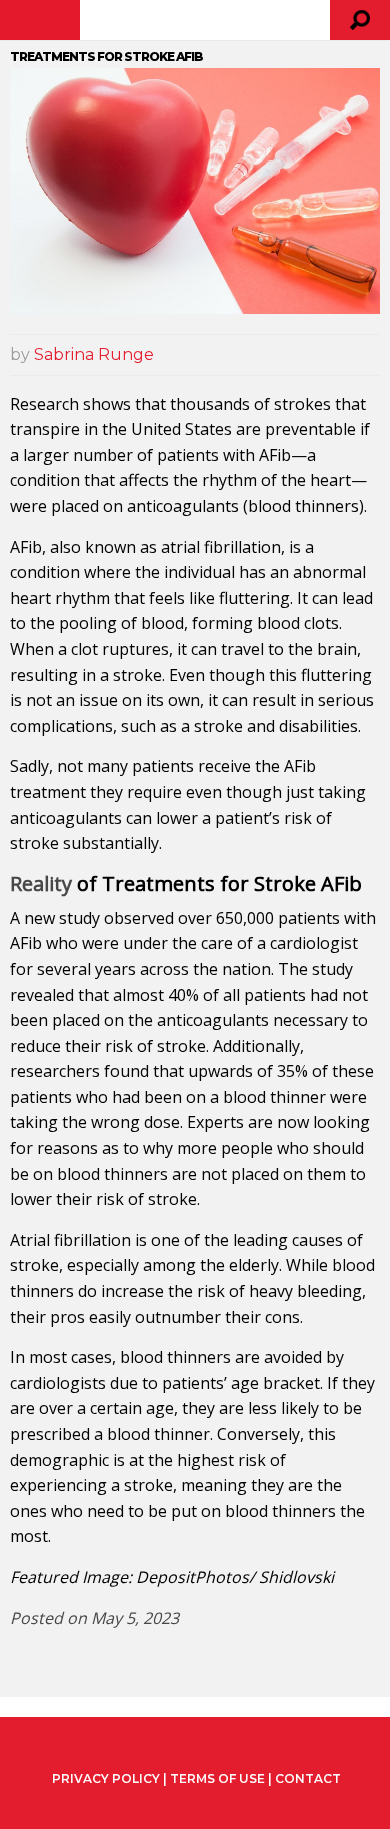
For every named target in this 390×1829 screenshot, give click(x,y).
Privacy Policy (106, 1779)
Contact (308, 1778)
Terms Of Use (217, 1778)
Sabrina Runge (94, 354)
